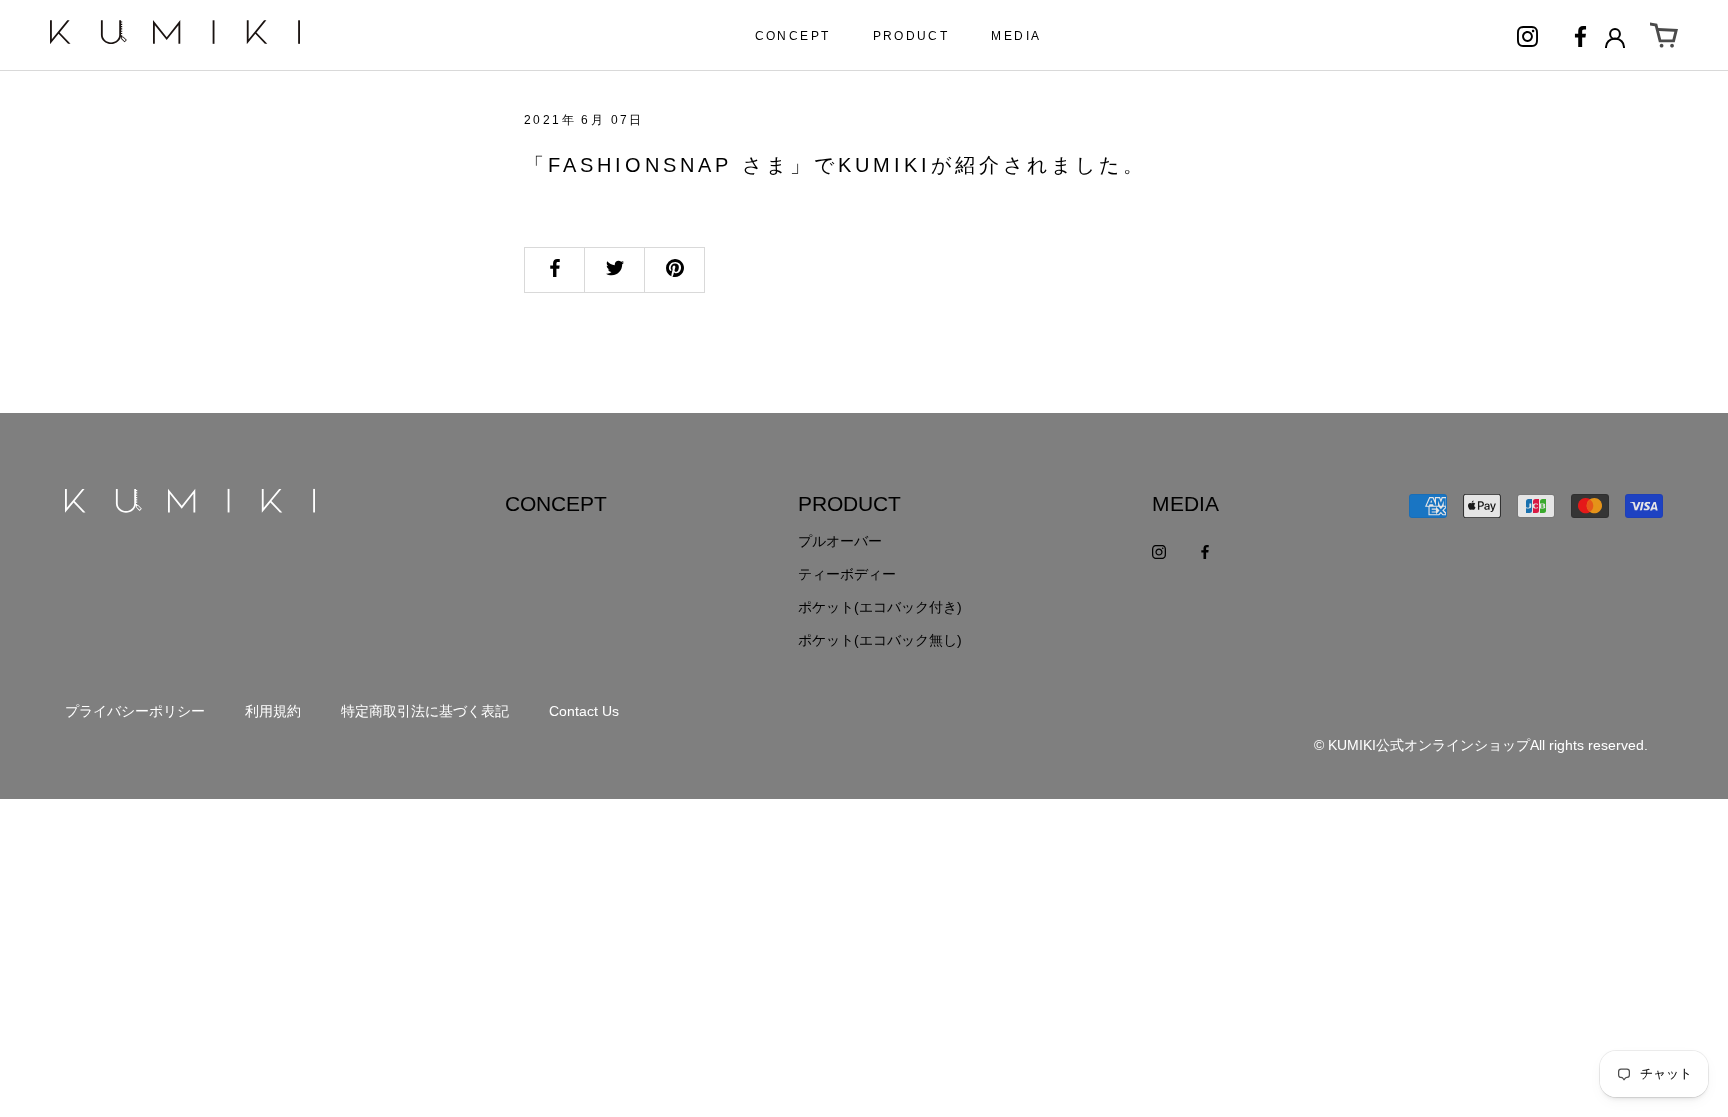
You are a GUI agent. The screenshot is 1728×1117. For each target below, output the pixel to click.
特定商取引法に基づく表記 (425, 711)
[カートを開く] (1664, 36)
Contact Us (584, 711)
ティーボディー (847, 574)
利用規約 (273, 711)
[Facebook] (1580, 35)
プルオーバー (840, 541)
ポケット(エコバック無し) (880, 640)
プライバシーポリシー (135, 711)
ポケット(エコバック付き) (880, 607)
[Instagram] (1527, 35)
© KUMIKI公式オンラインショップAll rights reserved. (1481, 745)
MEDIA (1016, 36)
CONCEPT (793, 36)
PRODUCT (911, 36)
